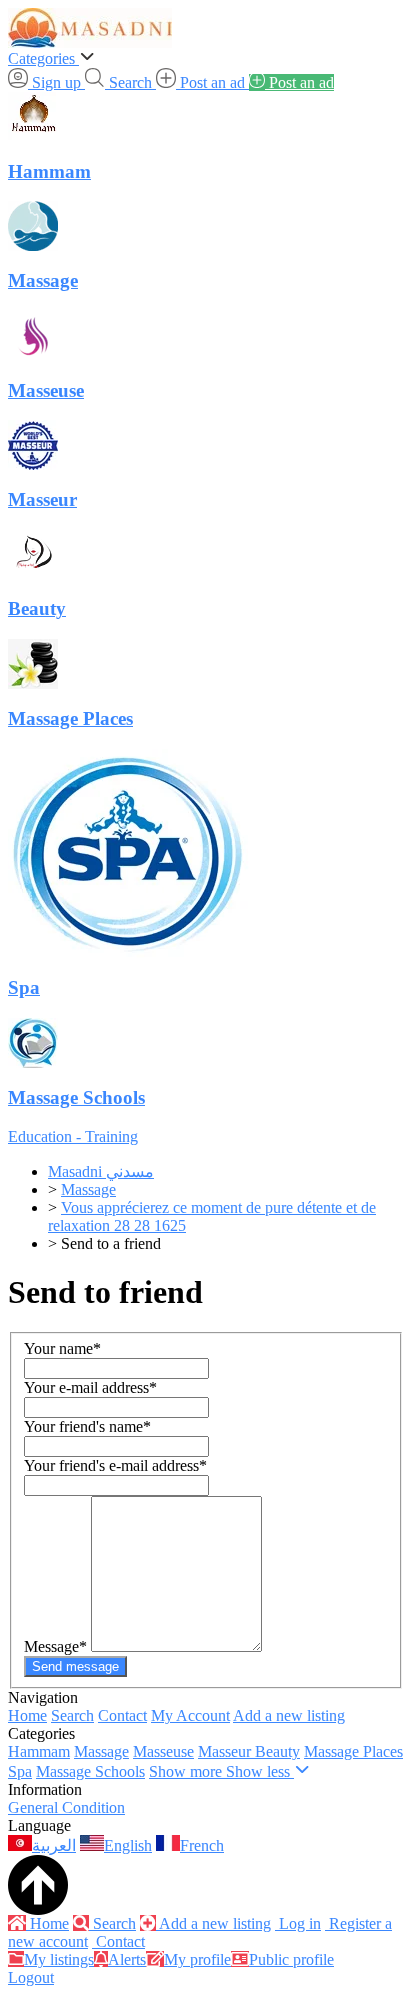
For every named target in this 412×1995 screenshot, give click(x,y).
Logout (31, 1977)
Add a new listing (289, 1715)
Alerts (127, 1959)
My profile (197, 1959)
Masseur (226, 1751)
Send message (75, 1666)
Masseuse (163, 1751)
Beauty (277, 1751)
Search (72, 1715)
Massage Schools (90, 1771)
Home (27, 1715)
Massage (101, 1751)
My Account (190, 1715)
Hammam (39, 1751)
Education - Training (73, 1136)
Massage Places (353, 1751)
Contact (122, 1715)
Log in (298, 1923)
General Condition (66, 1807)
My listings (59, 1959)
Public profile (291, 1959)
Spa (20, 1771)
